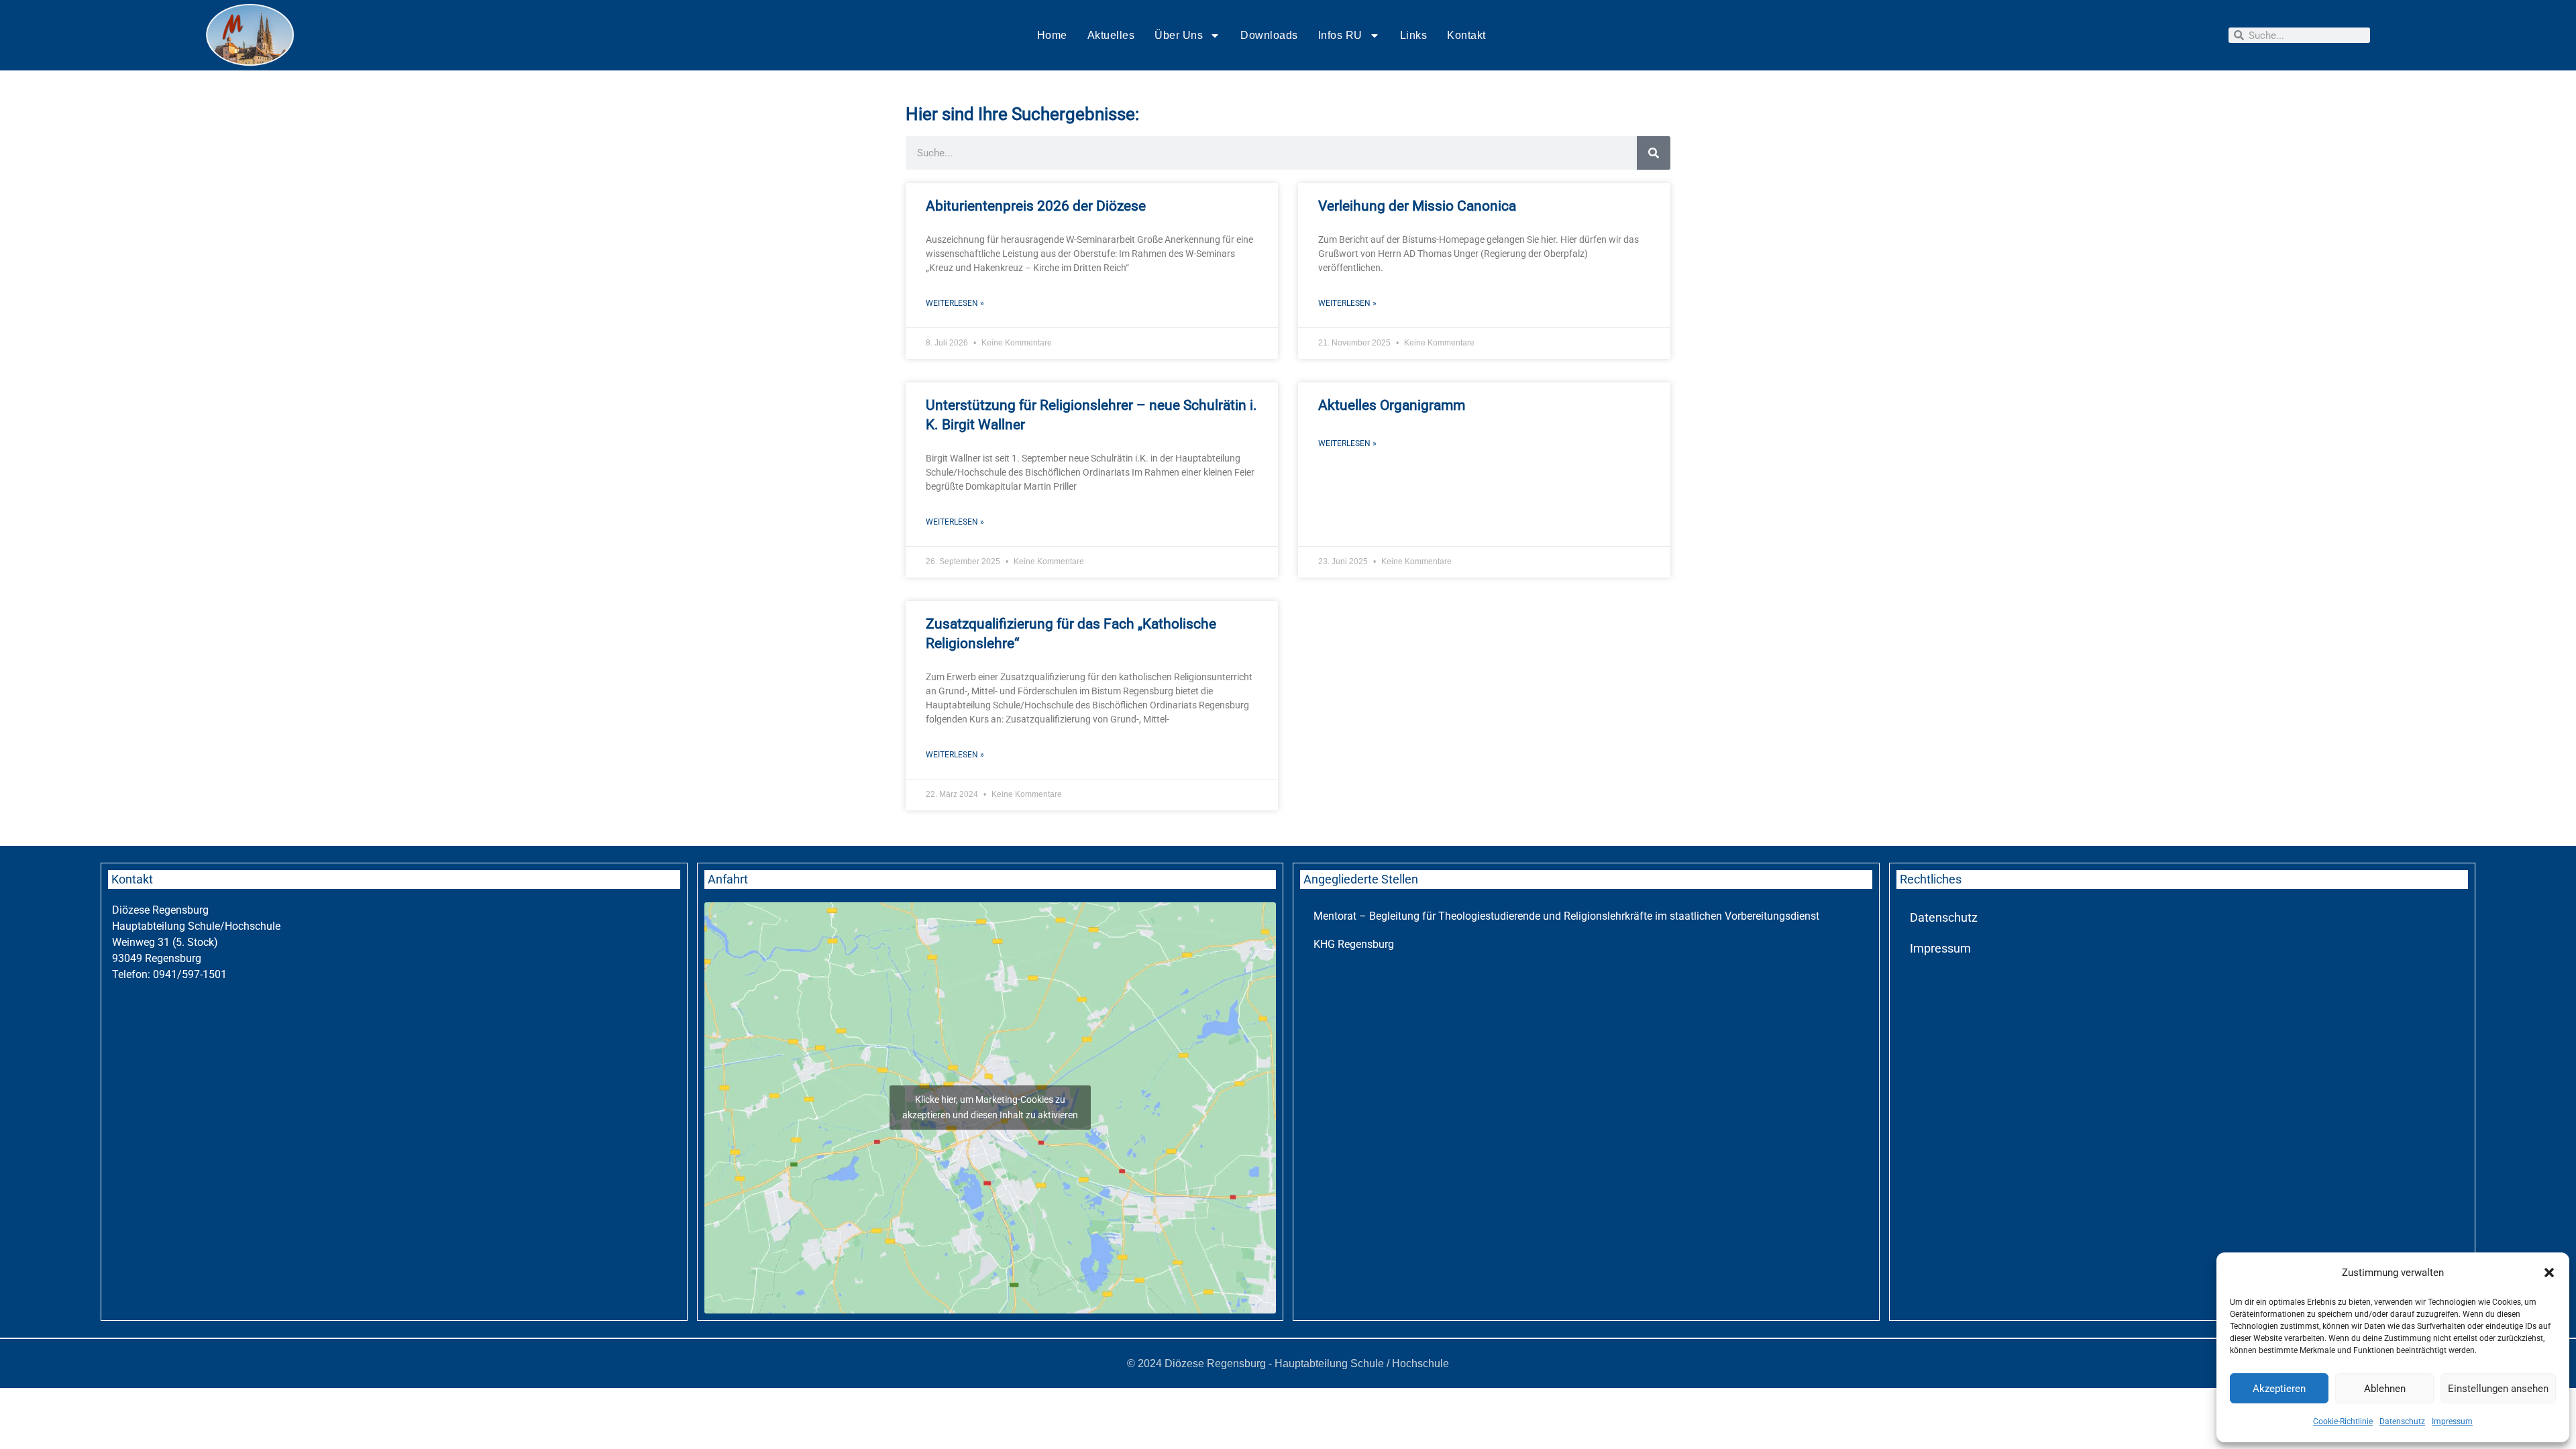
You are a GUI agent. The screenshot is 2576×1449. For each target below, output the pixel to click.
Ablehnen (2385, 1389)
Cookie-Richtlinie (2343, 1421)
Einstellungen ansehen (2498, 1389)
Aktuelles (1111, 35)
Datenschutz (2402, 1421)
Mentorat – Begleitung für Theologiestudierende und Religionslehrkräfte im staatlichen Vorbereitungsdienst (1566, 916)
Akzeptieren (2279, 1389)
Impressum (2452, 1421)
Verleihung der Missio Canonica (1417, 206)
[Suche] (1654, 153)
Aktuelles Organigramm (1392, 405)
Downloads (1269, 35)
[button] (2549, 1273)
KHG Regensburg (1354, 944)
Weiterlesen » (955, 303)
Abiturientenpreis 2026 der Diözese (1036, 206)
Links (1414, 35)
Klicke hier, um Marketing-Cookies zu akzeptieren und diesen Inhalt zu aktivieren (990, 1107)
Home (1052, 35)
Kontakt (1466, 35)
